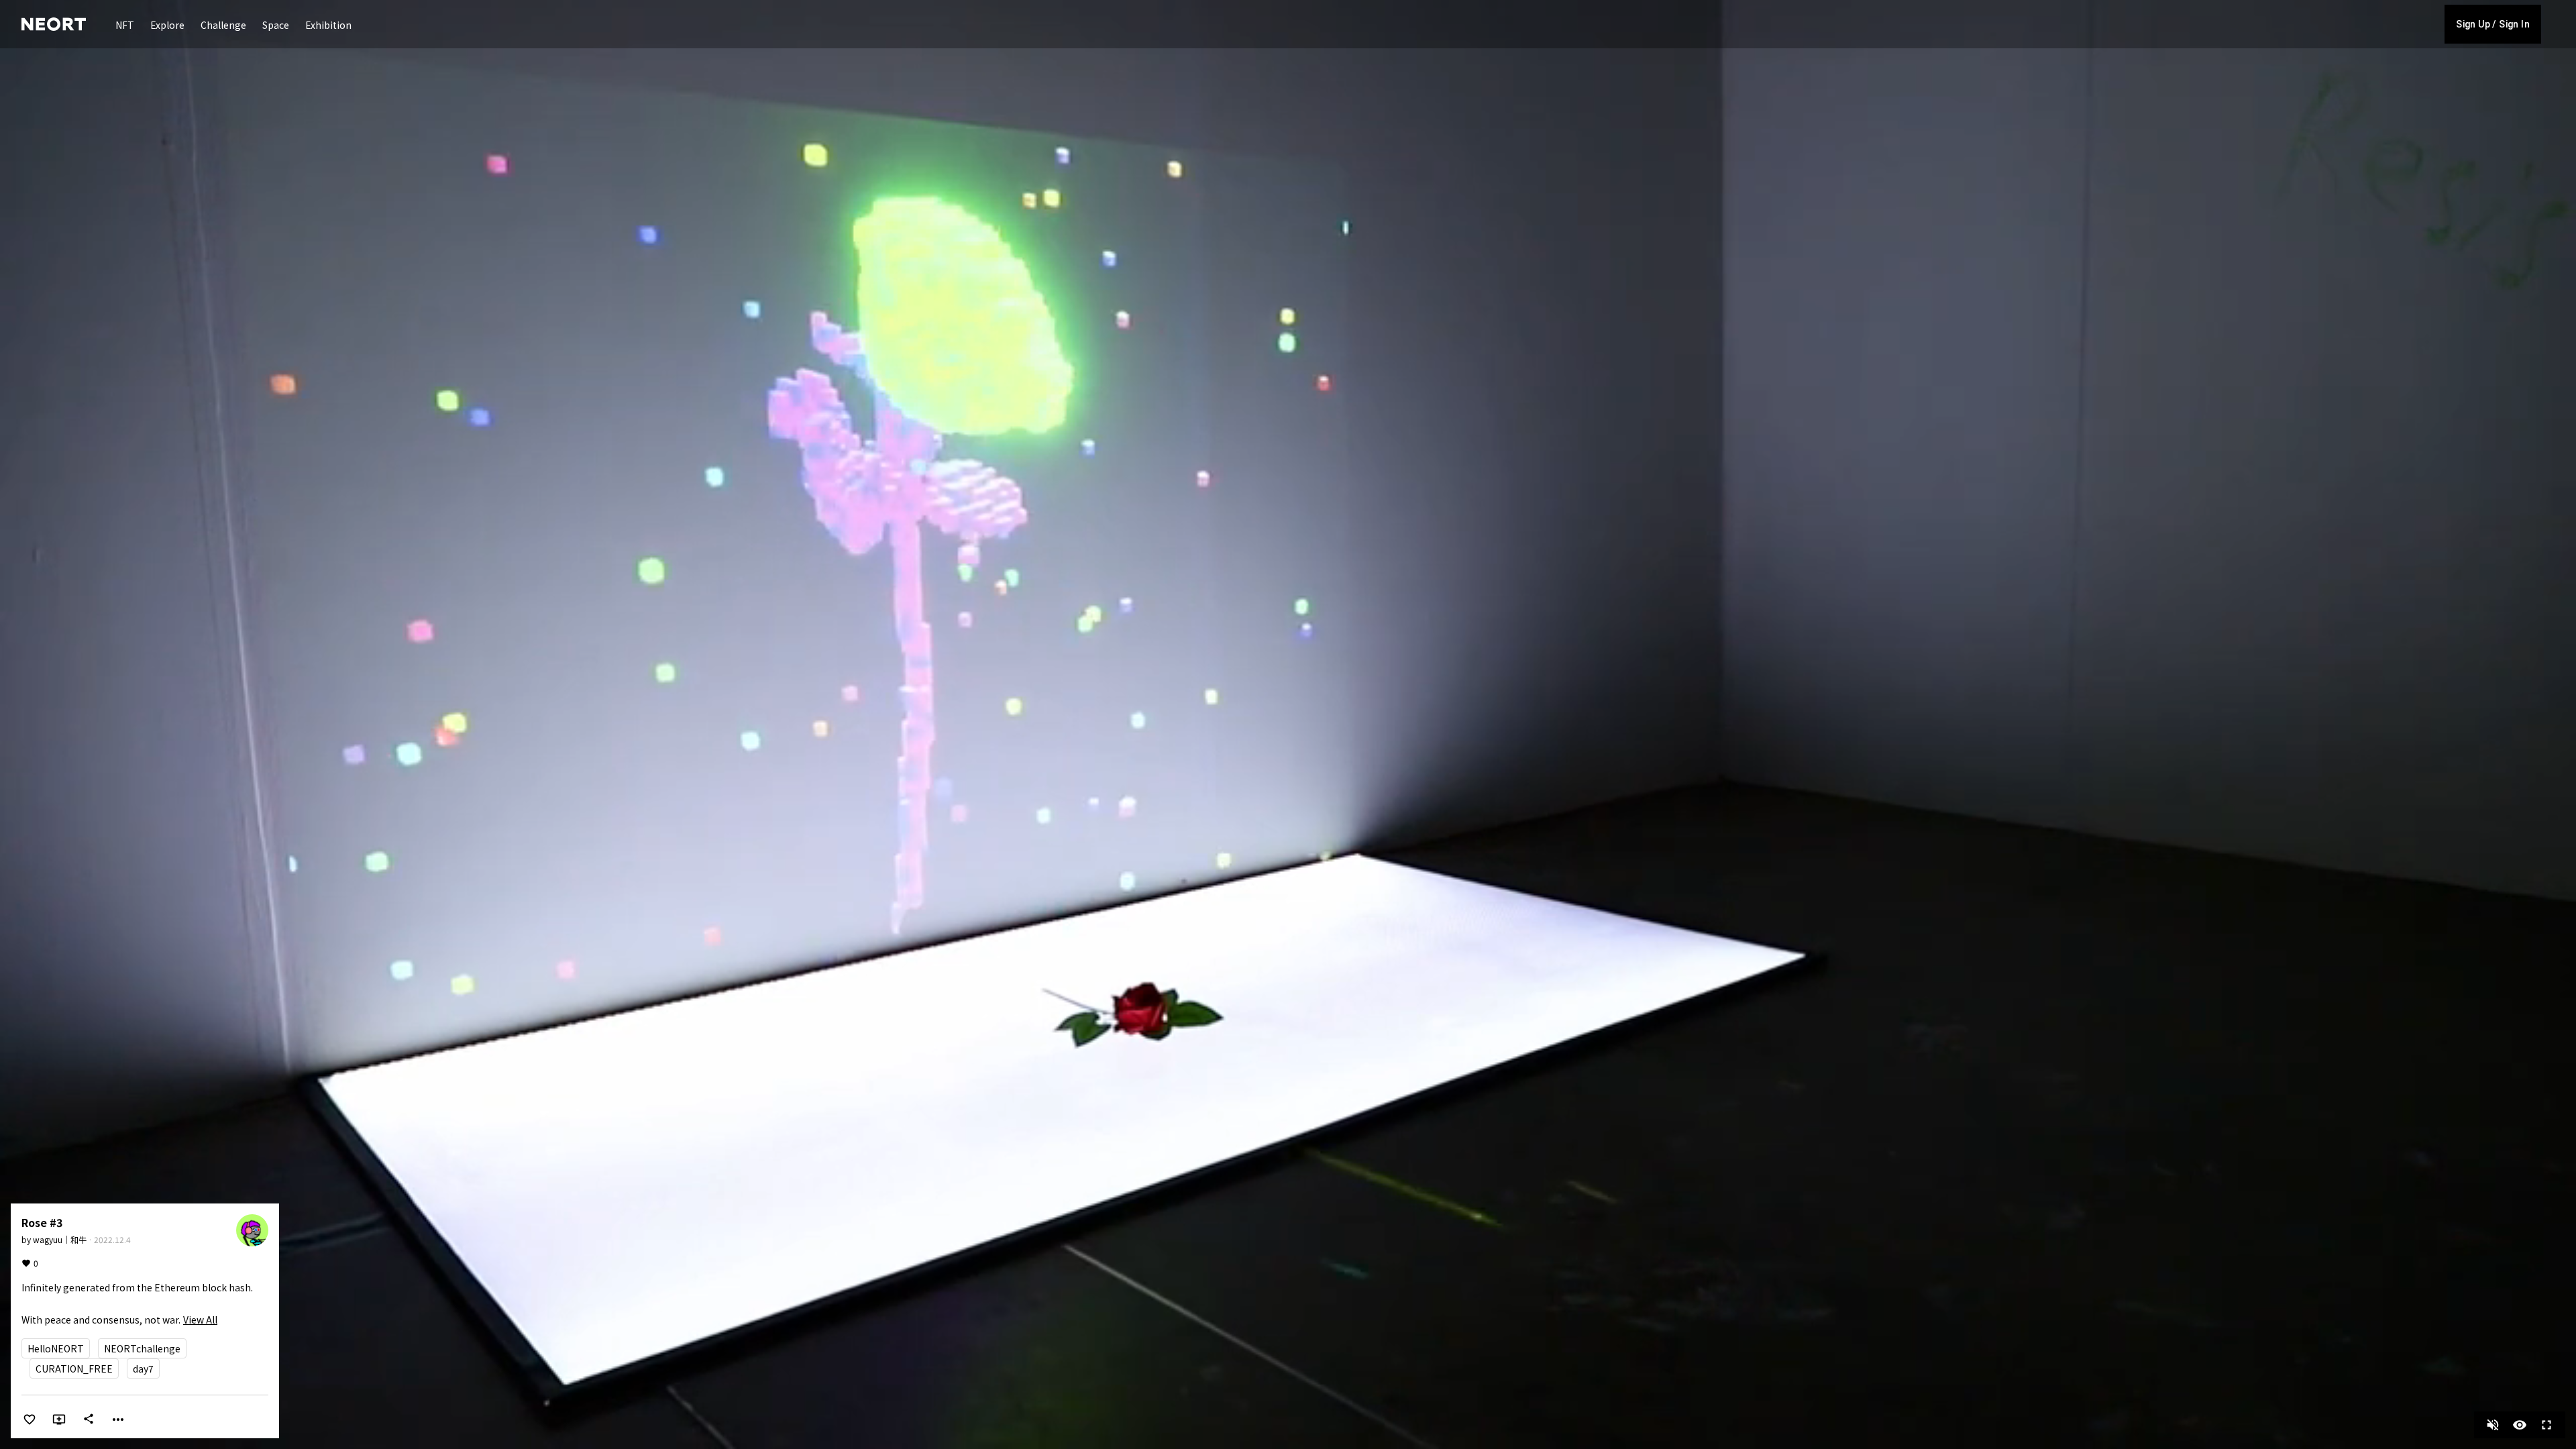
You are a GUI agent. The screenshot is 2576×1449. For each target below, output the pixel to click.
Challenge (223, 25)
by (54, 1239)
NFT (125, 25)
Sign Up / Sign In (2493, 24)
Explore (167, 25)
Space (276, 25)
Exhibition (328, 25)
